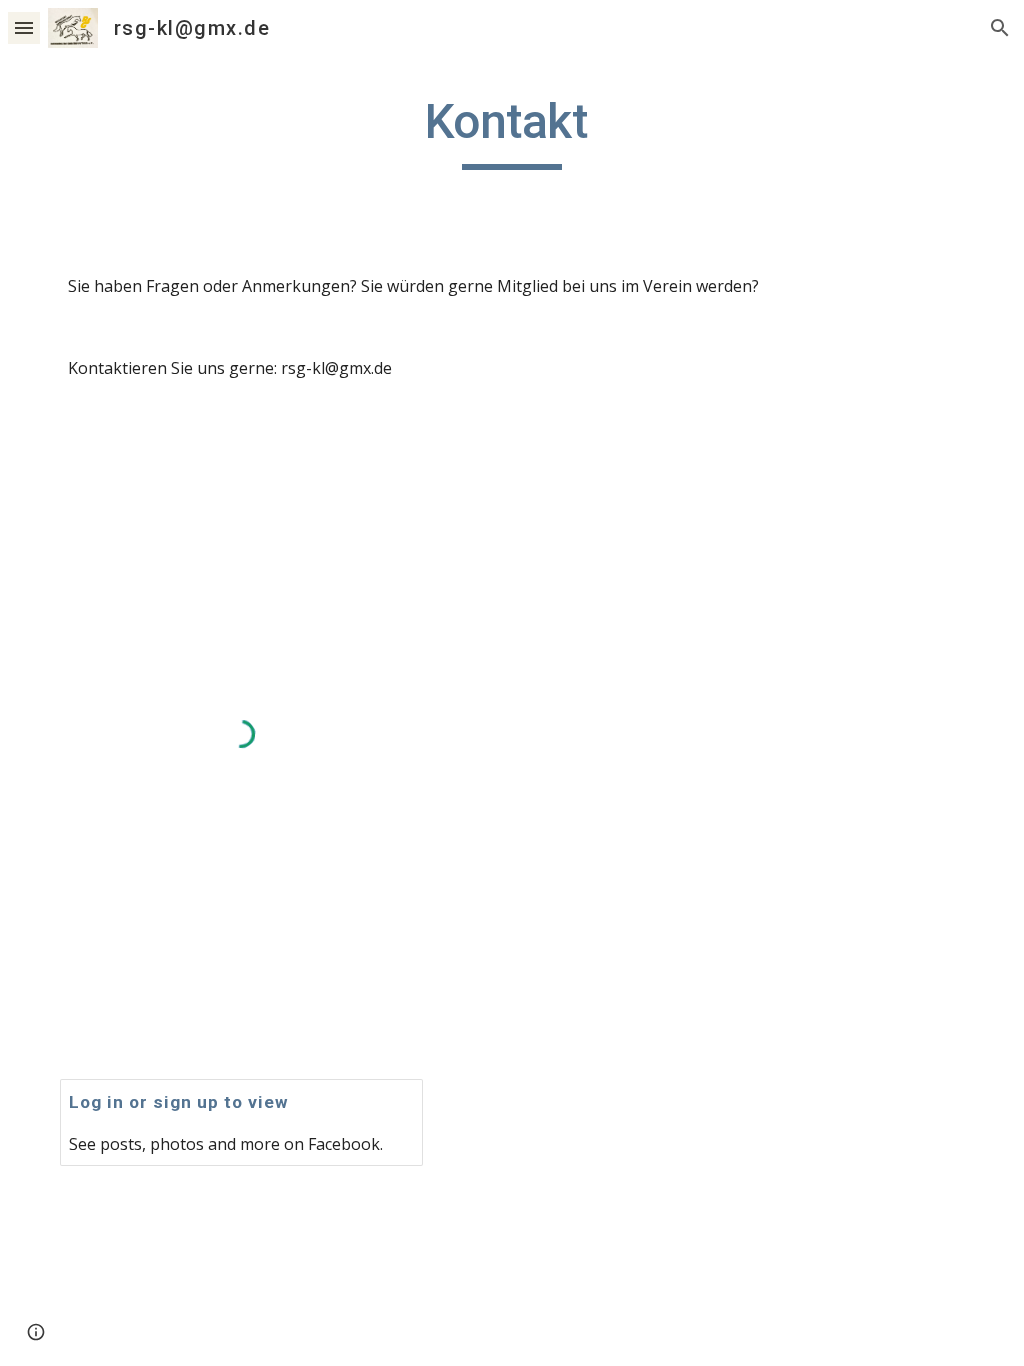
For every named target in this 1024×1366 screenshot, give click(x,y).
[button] (24, 27)
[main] (511, 131)
